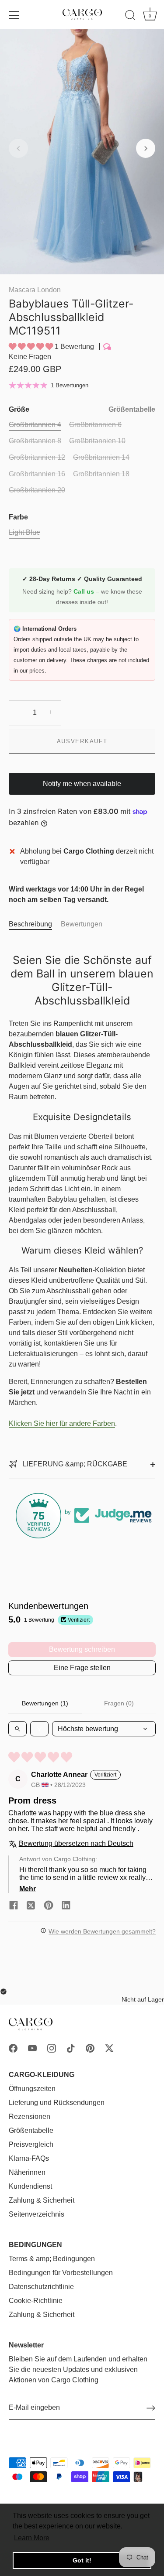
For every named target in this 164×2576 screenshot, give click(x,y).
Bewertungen (82, 924)
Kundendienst (30, 2186)
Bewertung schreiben (82, 1649)
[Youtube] (32, 2048)
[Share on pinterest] (49, 1905)
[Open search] (17, 1729)
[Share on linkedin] (66, 1905)
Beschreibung (30, 924)
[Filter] (39, 1729)
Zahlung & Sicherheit (42, 2200)
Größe (82, 409)
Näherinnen (27, 2172)
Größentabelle (132, 409)
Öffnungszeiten (32, 2089)
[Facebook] (13, 2048)
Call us (85, 591)
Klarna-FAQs (29, 2158)
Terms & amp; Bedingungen (52, 2259)
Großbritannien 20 (37, 490)
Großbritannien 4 (35, 425)
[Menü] (14, 15)
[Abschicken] (151, 2408)
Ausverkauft (82, 741)
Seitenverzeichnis (37, 2214)
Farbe (18, 517)
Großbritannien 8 (35, 441)
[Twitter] (109, 2048)
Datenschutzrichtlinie (41, 2287)
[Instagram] (52, 2048)
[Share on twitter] (31, 1905)
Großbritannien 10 (97, 441)
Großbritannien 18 (101, 474)
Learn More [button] (32, 2538)
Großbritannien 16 (37, 474)
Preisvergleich (31, 2144)
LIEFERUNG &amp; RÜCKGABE (74, 1464)
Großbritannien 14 (101, 457)
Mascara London (35, 290)
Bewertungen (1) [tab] (45, 1703)
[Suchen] (130, 17)
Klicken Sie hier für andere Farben (62, 1423)
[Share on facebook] (14, 1905)
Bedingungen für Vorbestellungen (61, 2273)
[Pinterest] (90, 2048)
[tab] (35, 924)
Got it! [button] (82, 2560)
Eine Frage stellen (82, 1668)
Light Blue (24, 532)
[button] (18, 148)
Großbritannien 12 (37, 457)
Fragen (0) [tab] (119, 1703)
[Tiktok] (71, 2048)
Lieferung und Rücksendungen (57, 2103)
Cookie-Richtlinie (36, 2301)
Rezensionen (30, 2116)
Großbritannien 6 (95, 425)
